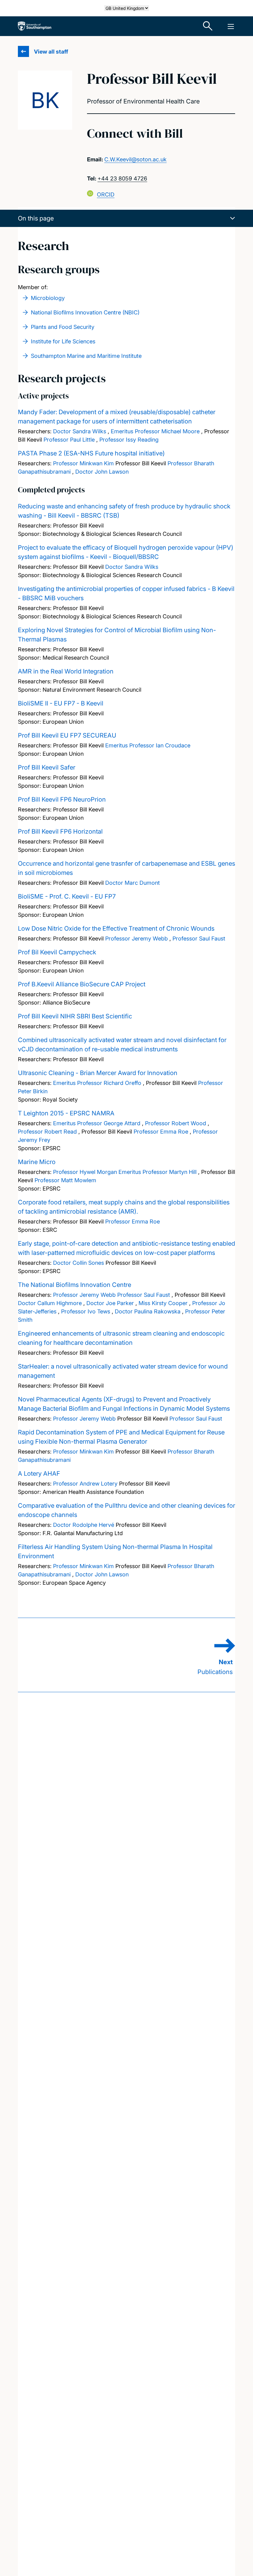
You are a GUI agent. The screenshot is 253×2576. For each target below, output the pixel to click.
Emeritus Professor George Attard (97, 1123)
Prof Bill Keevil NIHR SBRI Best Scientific (75, 1016)
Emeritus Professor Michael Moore (155, 431)
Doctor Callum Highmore (50, 1303)
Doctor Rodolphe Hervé (84, 1525)
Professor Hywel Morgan (85, 1172)
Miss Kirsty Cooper (163, 1303)
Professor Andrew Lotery (85, 1484)
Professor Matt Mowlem (65, 1180)
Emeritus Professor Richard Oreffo (97, 1083)
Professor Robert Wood (176, 1123)
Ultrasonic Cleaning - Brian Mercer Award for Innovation (98, 1073)
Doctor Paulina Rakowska (148, 1311)
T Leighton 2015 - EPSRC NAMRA (66, 1113)
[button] (126, 218)
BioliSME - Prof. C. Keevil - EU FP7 (67, 896)
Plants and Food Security (63, 327)
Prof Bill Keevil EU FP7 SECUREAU (67, 735)
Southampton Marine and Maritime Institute (86, 356)
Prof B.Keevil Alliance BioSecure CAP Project (82, 984)
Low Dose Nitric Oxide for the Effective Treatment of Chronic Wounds (116, 928)
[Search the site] (208, 26)
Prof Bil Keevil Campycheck (57, 952)
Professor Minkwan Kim (83, 463)
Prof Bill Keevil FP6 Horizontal (60, 831)
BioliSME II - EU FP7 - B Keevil (61, 703)
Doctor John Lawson (102, 472)
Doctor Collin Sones (79, 1263)
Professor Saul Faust (199, 938)
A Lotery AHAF (39, 1474)
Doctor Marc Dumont (133, 883)
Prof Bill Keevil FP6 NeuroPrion (62, 799)
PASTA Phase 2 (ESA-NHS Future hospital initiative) (91, 453)
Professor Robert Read (47, 1132)
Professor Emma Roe (161, 1132)
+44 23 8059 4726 (122, 178)
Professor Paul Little (69, 440)
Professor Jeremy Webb (137, 938)
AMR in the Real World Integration (66, 671)
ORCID (106, 194)
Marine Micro (37, 1162)
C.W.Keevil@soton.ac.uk (135, 159)
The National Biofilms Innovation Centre (75, 1285)
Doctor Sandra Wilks (80, 431)
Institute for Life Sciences (63, 341)
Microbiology (48, 298)
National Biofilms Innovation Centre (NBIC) (85, 312)
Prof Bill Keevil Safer (47, 767)
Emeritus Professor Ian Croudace (148, 745)
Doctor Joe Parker (110, 1303)
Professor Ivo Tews (86, 1311)
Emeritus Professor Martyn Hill (158, 1172)
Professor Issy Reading (129, 440)
